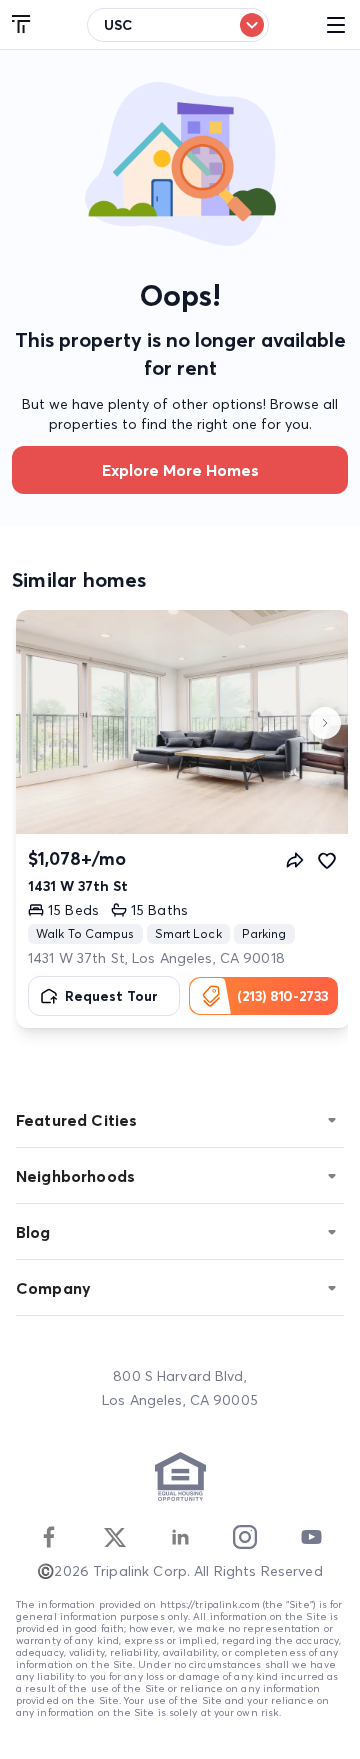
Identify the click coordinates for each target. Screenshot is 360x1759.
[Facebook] (49, 1537)
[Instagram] (245, 1537)
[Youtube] (311, 1537)
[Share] (295, 860)
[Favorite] (327, 860)
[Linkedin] (180, 1537)
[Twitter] (115, 1537)
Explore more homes (180, 470)
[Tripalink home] (22, 25)
